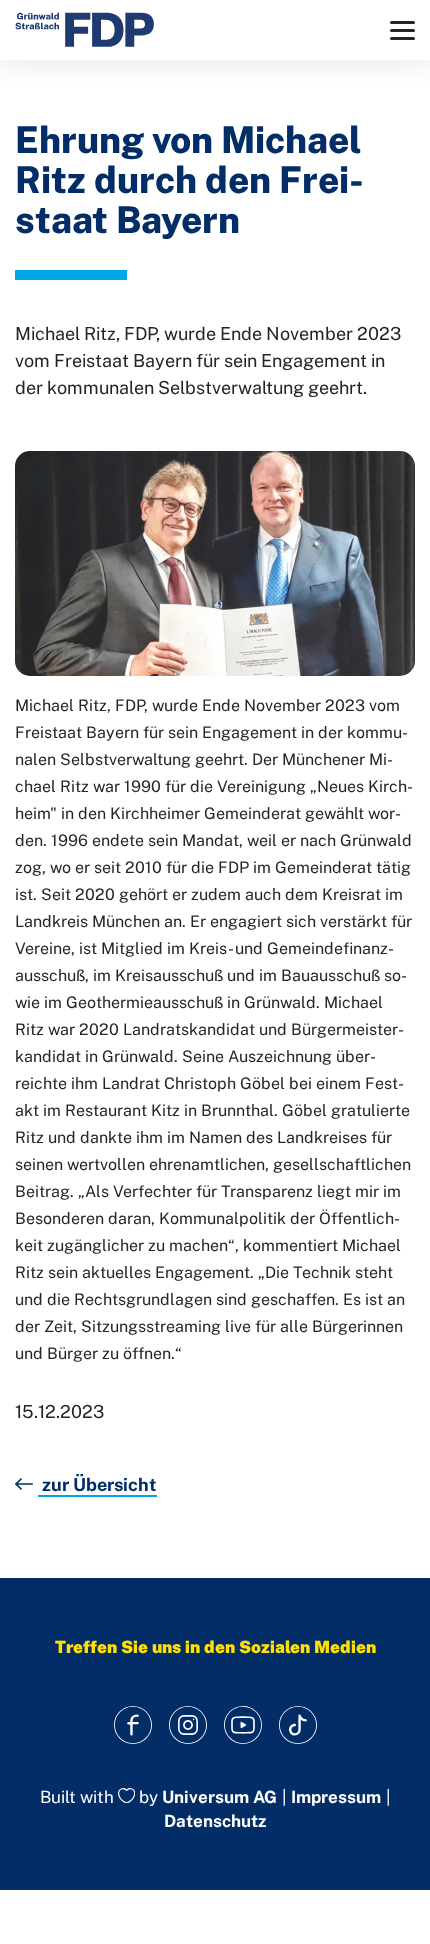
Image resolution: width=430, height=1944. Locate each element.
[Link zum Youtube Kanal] (242, 1725)
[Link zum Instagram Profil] (187, 1725)
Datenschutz (215, 1821)
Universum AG (219, 1797)
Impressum (336, 1797)
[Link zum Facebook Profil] (132, 1725)
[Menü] (402, 30)
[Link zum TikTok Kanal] (297, 1725)
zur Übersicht (97, 1484)
